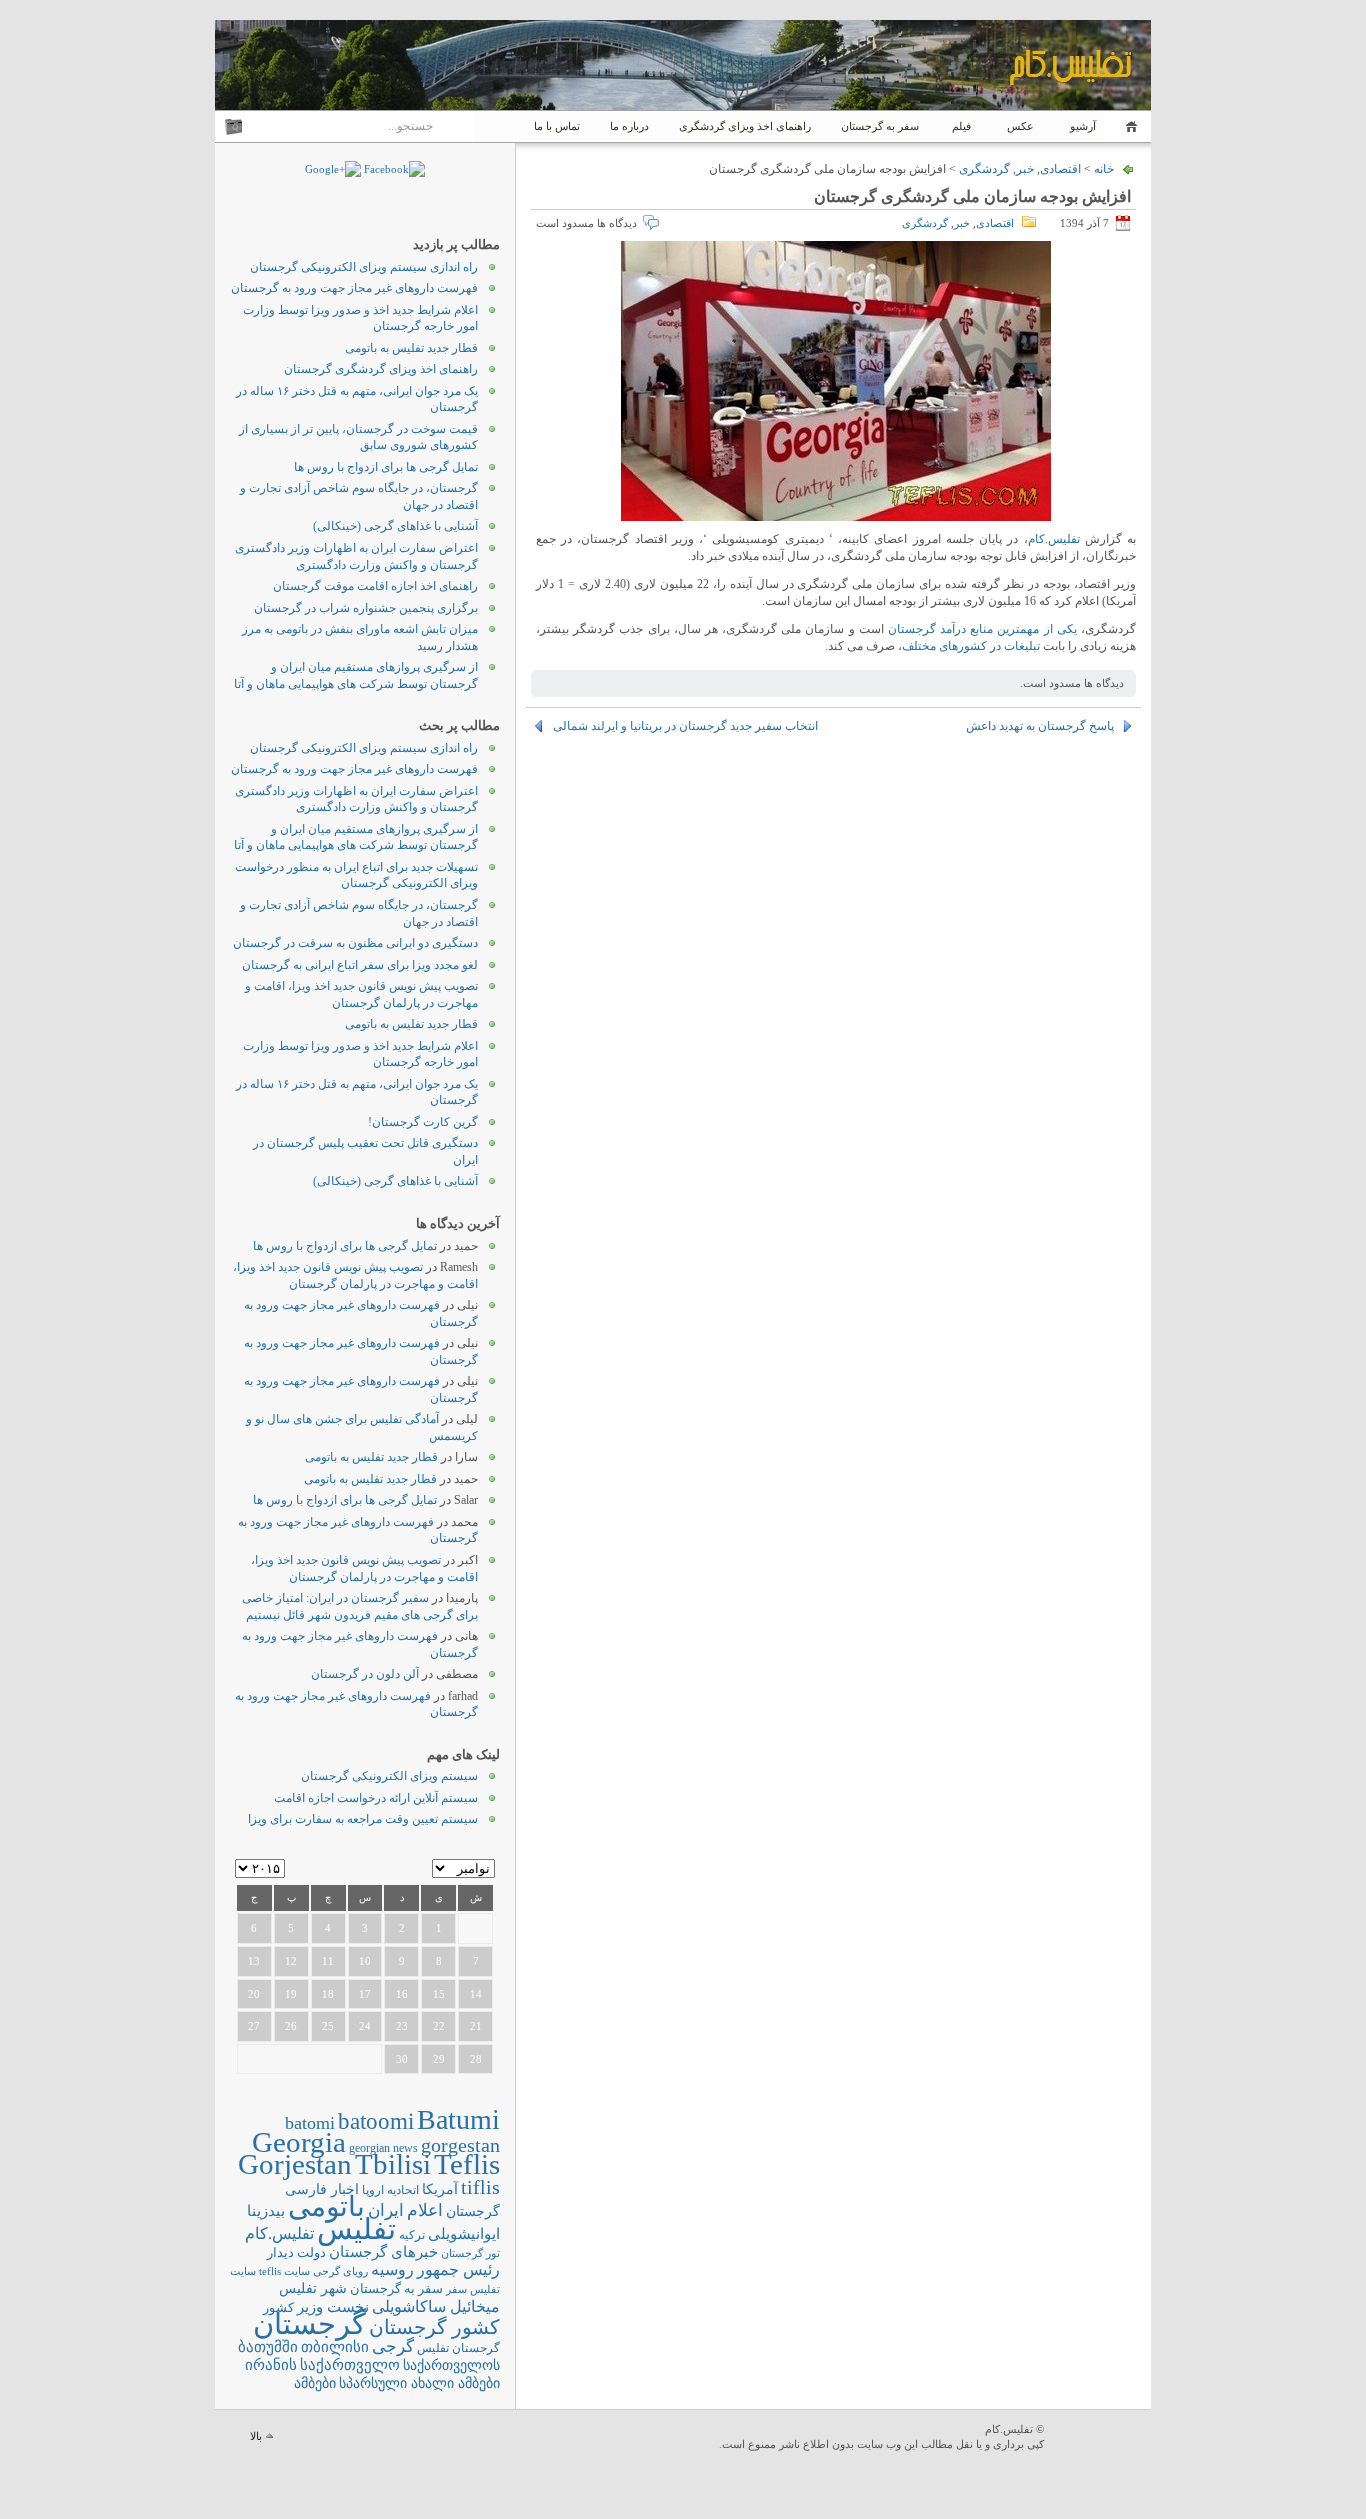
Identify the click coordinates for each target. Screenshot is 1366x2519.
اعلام (425, 2210)
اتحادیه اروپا (390, 2190)
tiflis (480, 2187)
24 (365, 2026)
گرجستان (309, 2324)
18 (328, 1994)
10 (365, 1961)
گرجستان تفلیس (458, 2348)
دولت (311, 2252)
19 (291, 1994)
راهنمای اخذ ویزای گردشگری (745, 126)
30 (402, 2059)
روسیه (392, 2269)
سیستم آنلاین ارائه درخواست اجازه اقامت (376, 1798)
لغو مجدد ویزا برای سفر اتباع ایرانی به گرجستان (360, 965)
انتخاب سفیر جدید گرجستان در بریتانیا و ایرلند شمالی (685, 726)
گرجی (393, 2346)
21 (476, 2026)
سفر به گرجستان (880, 126)
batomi (310, 2123)
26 (291, 2026)
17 (365, 1994)
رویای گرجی (340, 2271)
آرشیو (1081, 126)
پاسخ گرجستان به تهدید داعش (1040, 726)
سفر (456, 2289)
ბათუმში (268, 2347)
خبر (1025, 169)
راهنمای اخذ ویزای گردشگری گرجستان (381, 369)
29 (439, 2059)
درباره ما (629, 126)
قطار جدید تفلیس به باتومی (411, 348)
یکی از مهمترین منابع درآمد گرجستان (982, 629)
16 (402, 1994)
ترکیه (412, 2235)
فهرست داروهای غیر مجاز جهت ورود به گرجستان (354, 288)
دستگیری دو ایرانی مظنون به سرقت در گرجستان (355, 943)
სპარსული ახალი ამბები (419, 2383)
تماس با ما (557, 126)
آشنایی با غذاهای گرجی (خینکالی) (395, 526)
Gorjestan (295, 2164)
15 (439, 1994)
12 (291, 1961)
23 (402, 2026)
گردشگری (984, 169)
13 (254, 1961)
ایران (386, 2210)
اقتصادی (1060, 169)
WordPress (1100, 2438)
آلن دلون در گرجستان (365, 1674)
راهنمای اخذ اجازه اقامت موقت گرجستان (375, 586)
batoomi (376, 2121)
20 (254, 1994)
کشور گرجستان (434, 2327)
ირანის (271, 2365)
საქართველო (350, 2365)
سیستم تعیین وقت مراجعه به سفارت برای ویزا (363, 1819)
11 (328, 1961)
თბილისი (335, 2346)
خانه (1128, 126)
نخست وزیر (333, 2306)
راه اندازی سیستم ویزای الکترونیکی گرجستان (364, 267)
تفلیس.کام (1054, 539)
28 (476, 2059)
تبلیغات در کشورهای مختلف (971, 646)
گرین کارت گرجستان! (423, 1122)
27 (254, 2026)
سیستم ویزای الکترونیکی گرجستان (389, 1776)
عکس (1020, 126)
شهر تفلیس (313, 2288)
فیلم (961, 126)
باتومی (326, 2206)
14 (476, 1994)
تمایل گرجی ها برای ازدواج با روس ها (386, 467)
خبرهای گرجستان (383, 2251)
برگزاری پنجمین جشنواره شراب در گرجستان (366, 608)
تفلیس (356, 2229)
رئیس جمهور (458, 2270)
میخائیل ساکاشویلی (436, 2306)
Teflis (467, 2164)
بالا (256, 2436)
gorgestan (460, 2145)
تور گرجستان (470, 2253)
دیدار (280, 2252)
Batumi (458, 2119)
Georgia (299, 2142)
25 (328, 2026)
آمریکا (440, 2189)
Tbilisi (393, 2164)
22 (439, 2026)
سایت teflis (284, 2271)
